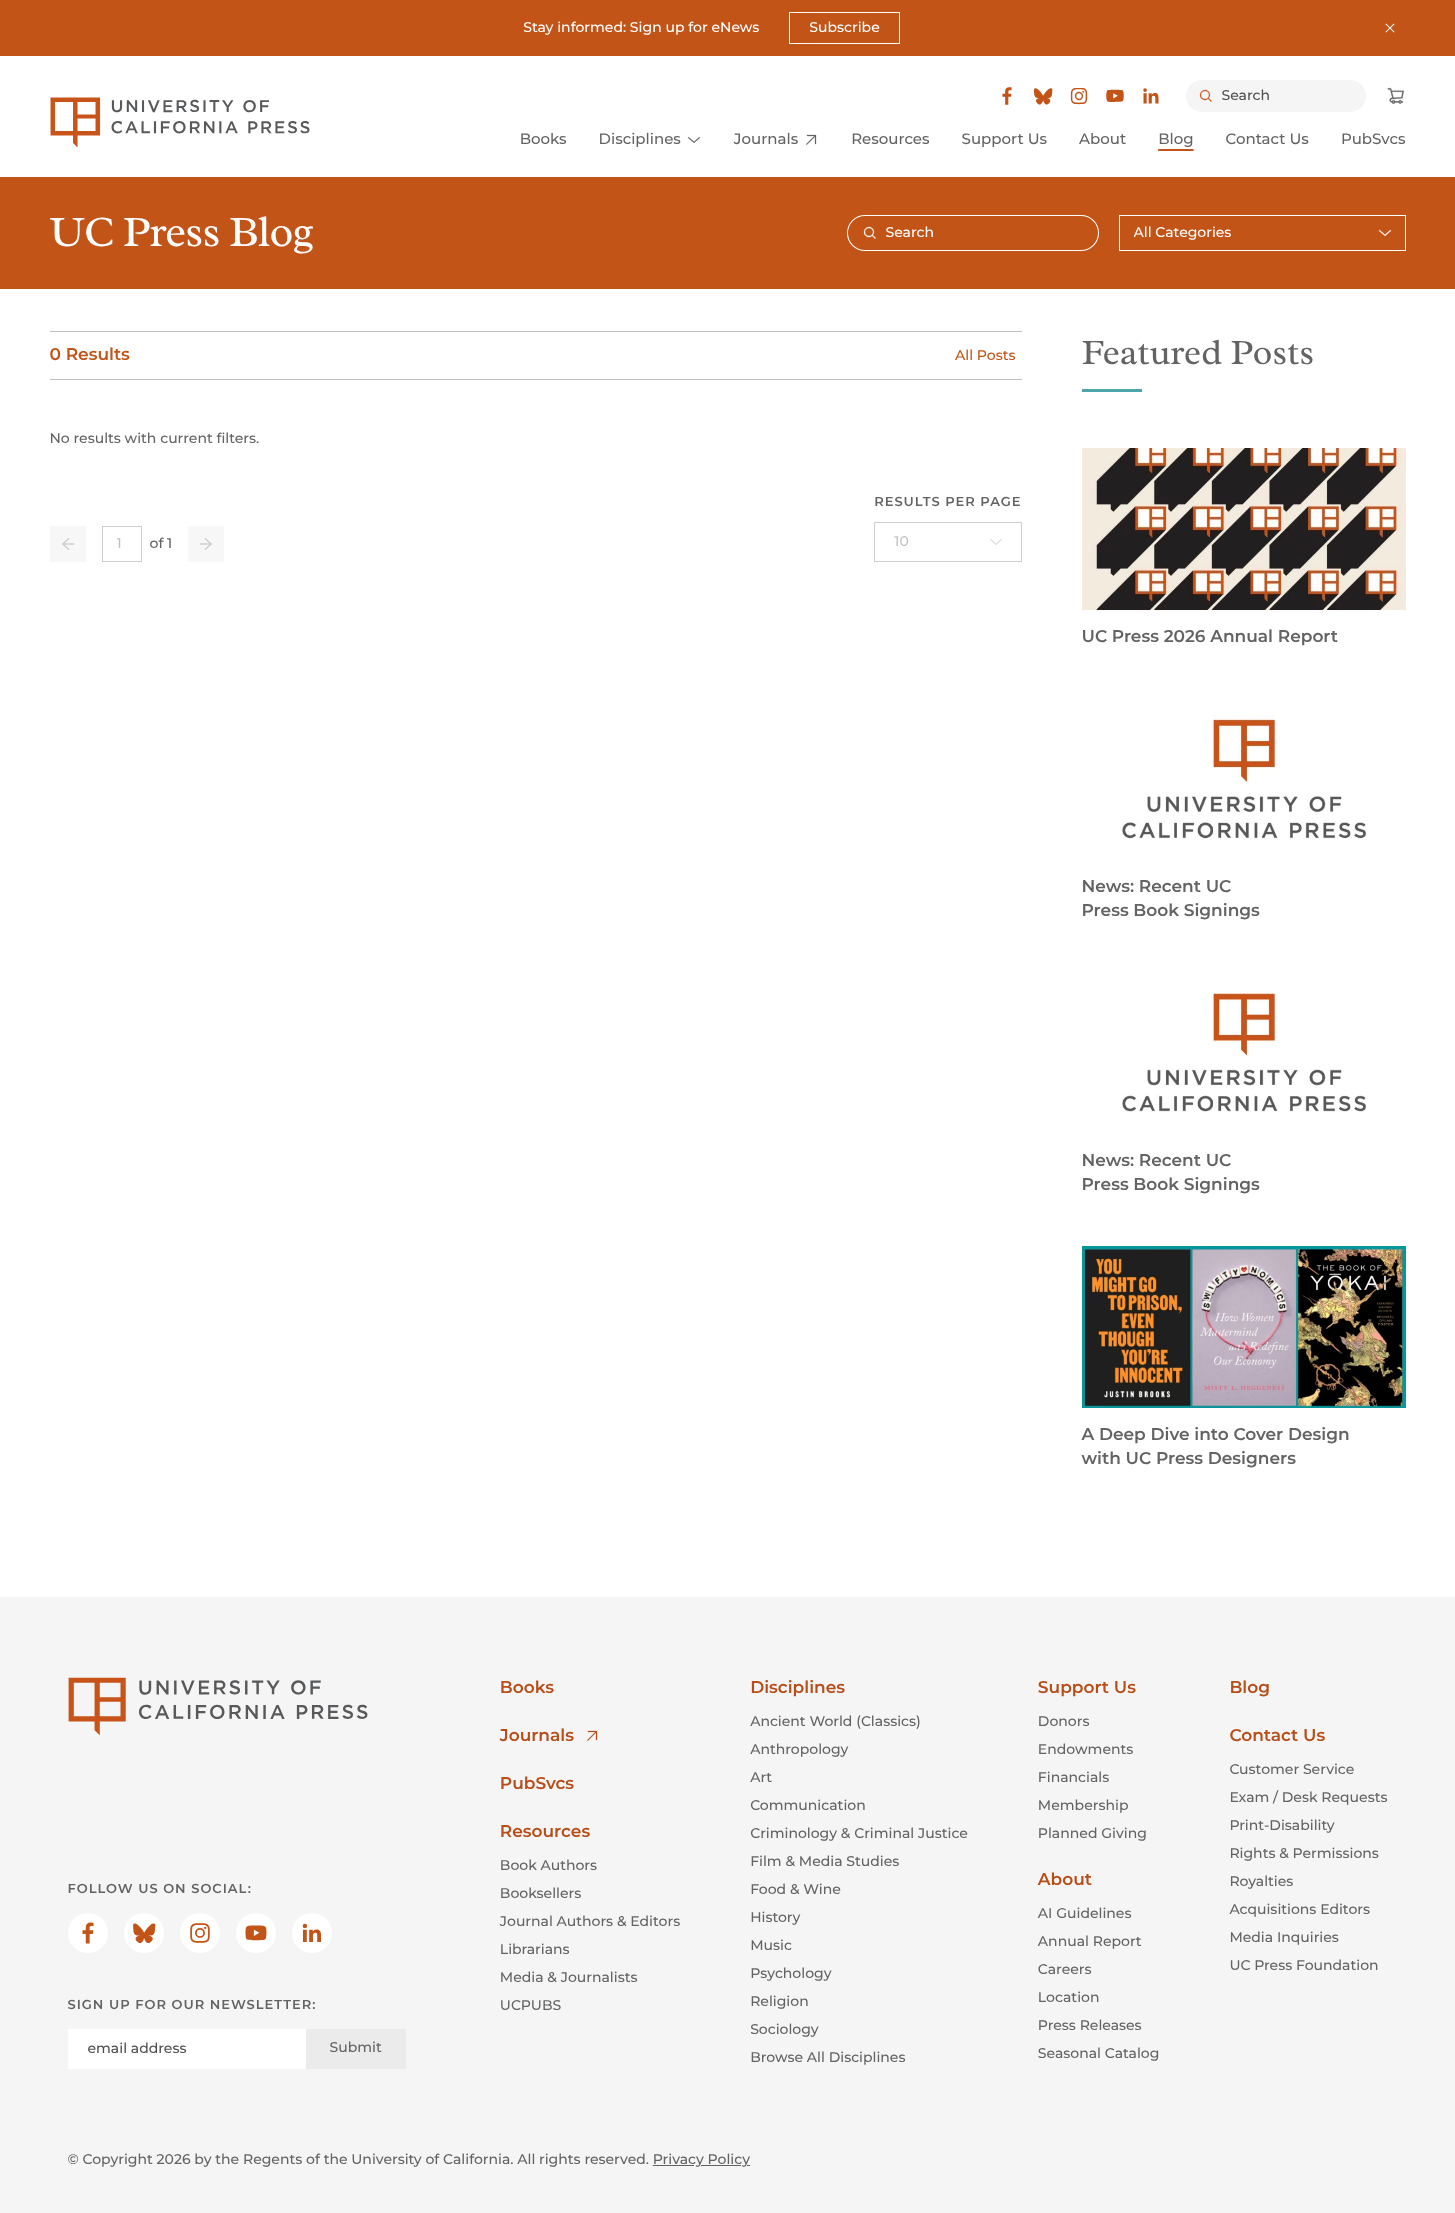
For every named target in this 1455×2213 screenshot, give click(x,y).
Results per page (947, 502)
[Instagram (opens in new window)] (1079, 96)
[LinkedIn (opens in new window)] (1151, 96)
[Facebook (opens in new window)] (1007, 96)
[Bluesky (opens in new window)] (1043, 96)
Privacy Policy (701, 2159)
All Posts (985, 355)
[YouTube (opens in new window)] (1115, 96)
